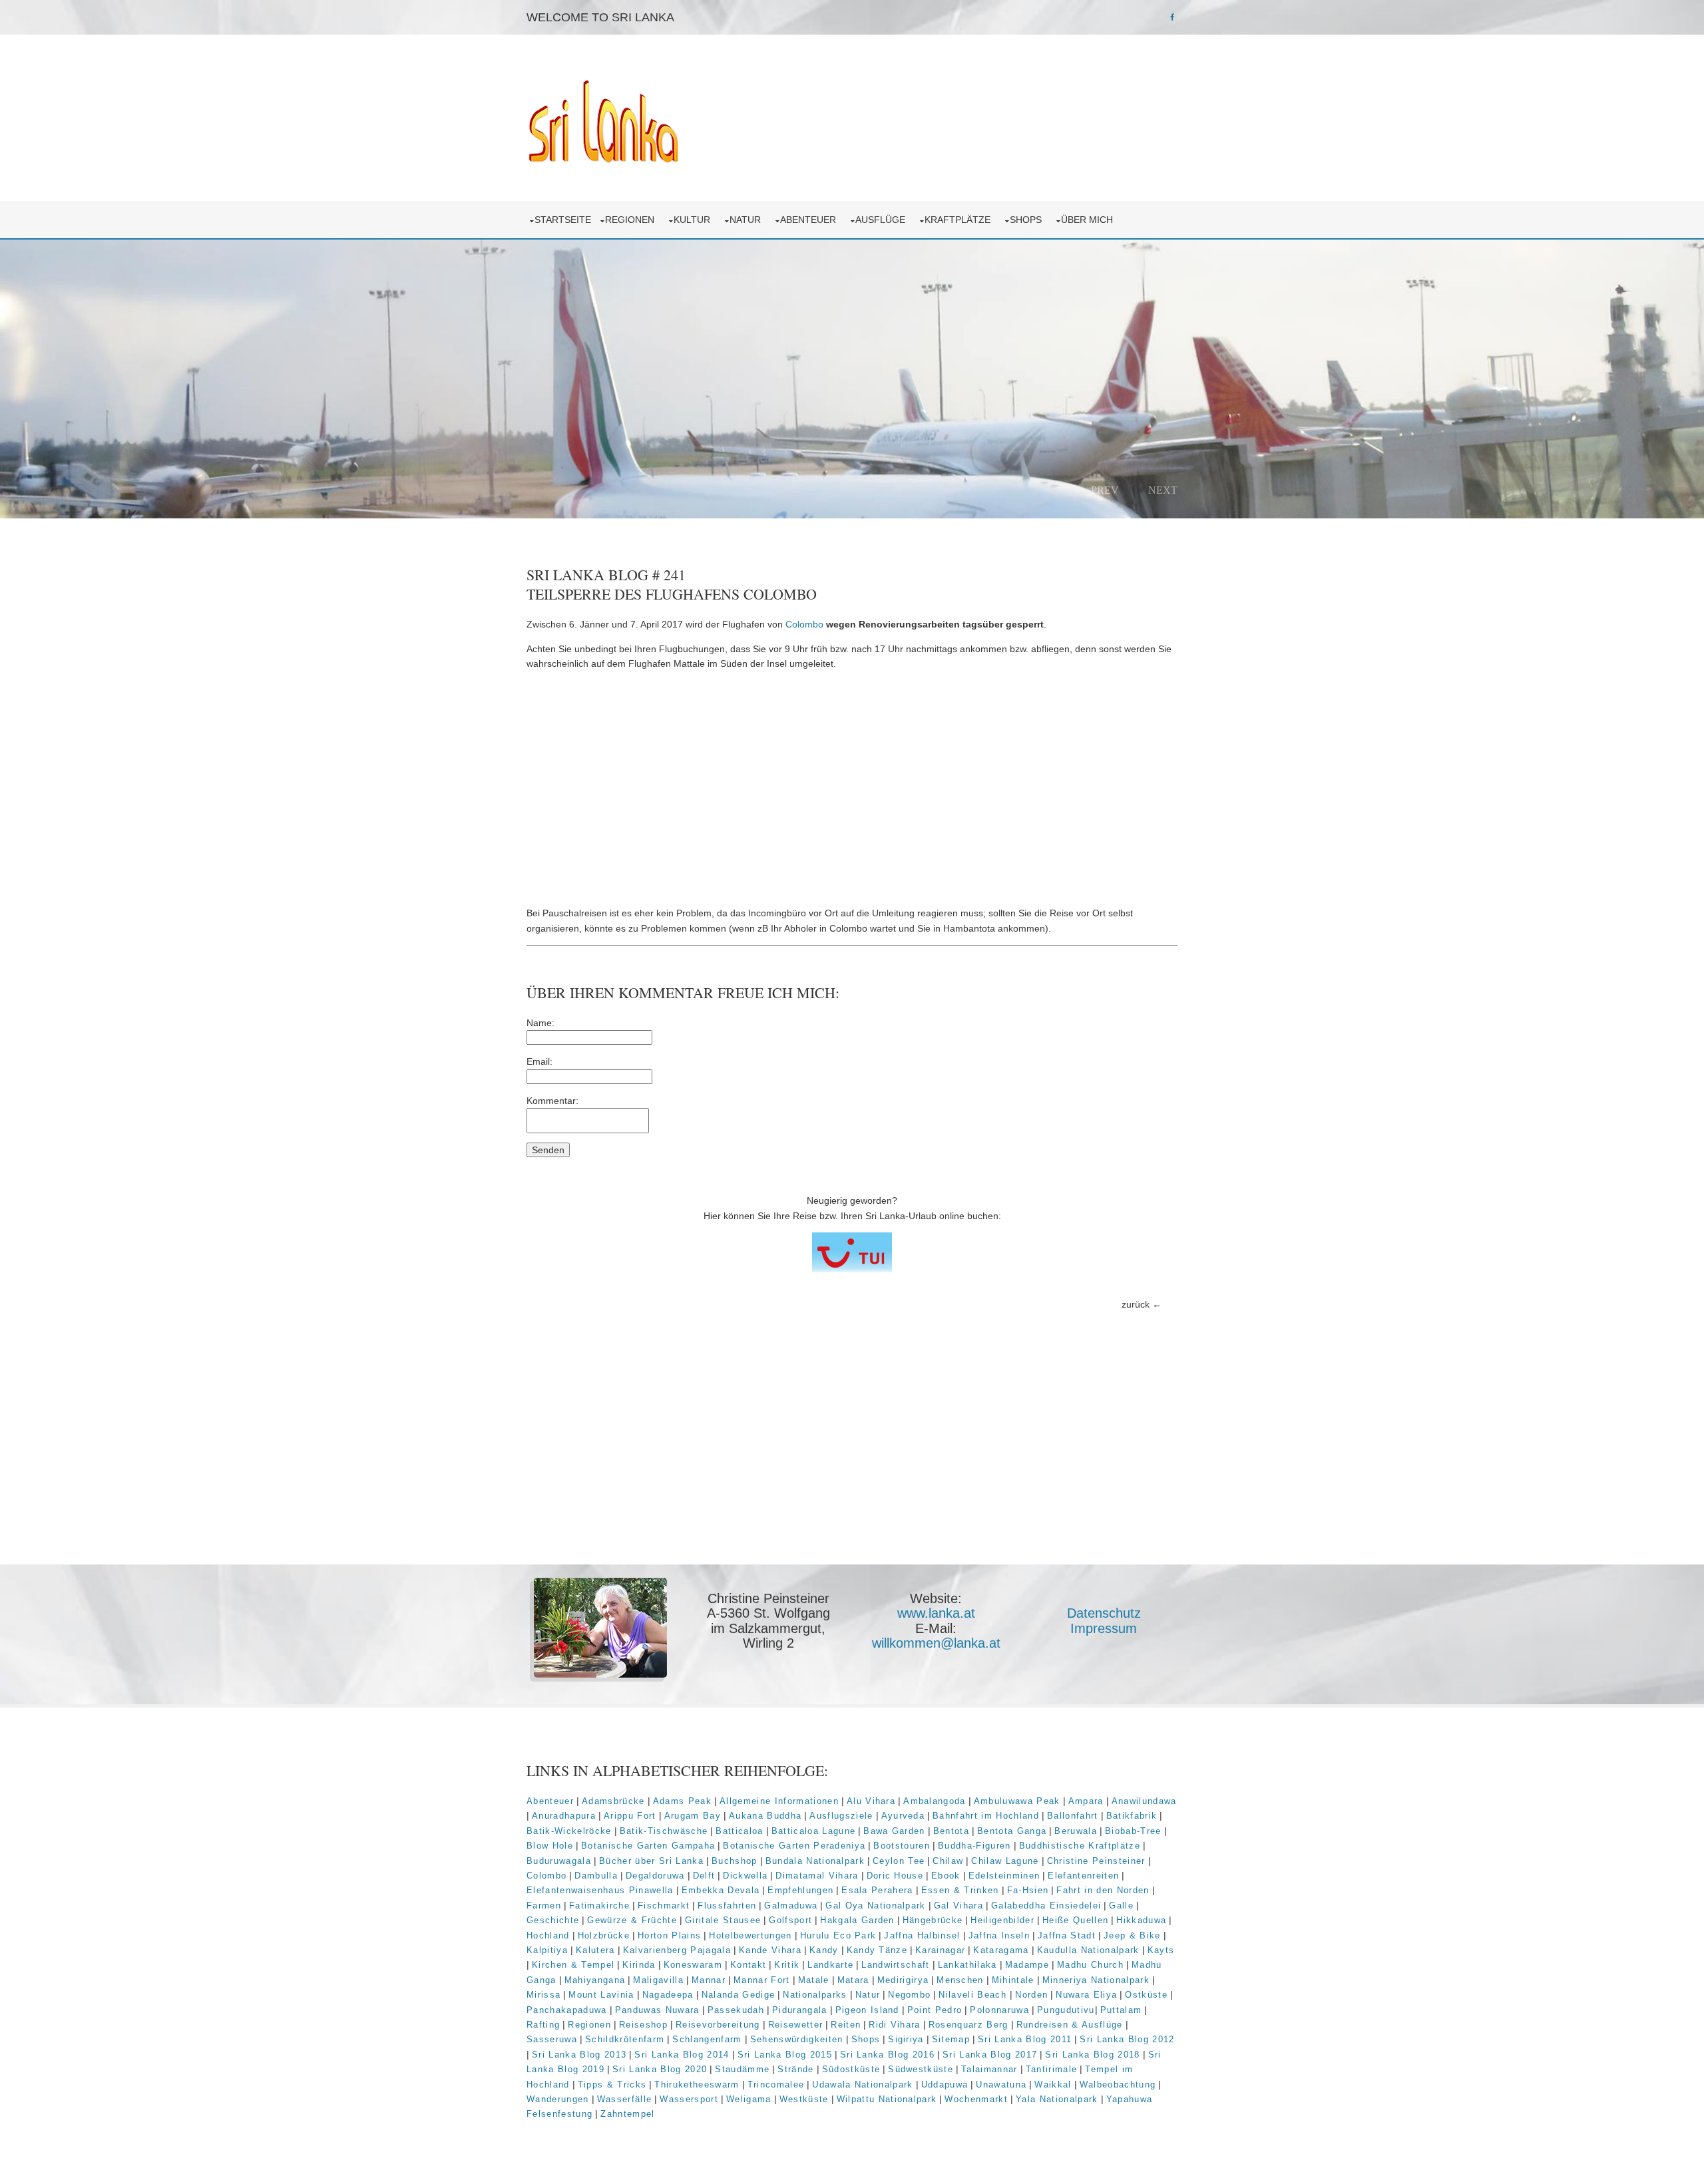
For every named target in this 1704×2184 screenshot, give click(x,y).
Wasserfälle (625, 2099)
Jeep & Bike (1132, 1935)
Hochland (548, 1935)
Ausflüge (883, 220)
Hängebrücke (933, 1920)
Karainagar (940, 1950)
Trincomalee (776, 2085)
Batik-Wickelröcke (569, 1831)
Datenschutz (1104, 1613)
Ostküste (1146, 1995)
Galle (1121, 1906)
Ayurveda (903, 1816)
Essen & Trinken (960, 1890)
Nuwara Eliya (1086, 1995)
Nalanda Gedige (739, 1995)
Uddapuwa (945, 2085)
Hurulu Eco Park (838, 1935)
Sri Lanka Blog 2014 (682, 2055)
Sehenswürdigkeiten (797, 2039)
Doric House (895, 1876)
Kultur (695, 220)
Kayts (1161, 1950)
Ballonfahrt (1073, 1816)
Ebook (946, 1876)
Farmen (544, 1906)
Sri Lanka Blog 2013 (579, 2055)
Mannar (709, 1980)
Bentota (951, 1831)
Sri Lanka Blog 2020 (660, 2069)
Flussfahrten (727, 1906)
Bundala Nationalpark (815, 1861)
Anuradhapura (564, 1816)
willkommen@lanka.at (936, 1643)
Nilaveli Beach (974, 1995)
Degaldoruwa (655, 1876)
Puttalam (1121, 2010)
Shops (1028, 220)
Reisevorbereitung (718, 2025)
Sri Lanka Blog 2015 (785, 2055)
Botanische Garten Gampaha (648, 1846)
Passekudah (736, 2010)
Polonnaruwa (999, 2010)
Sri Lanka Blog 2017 (990, 2055)
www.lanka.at (936, 1613)
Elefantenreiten (1083, 1876)
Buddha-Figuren (974, 1846)
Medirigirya (903, 1980)
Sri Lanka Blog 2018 (1092, 2055)
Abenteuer (811, 220)
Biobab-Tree (1133, 1831)
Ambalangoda (935, 1801)
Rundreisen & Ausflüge (1070, 2025)
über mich (1090, 220)
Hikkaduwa (1141, 1920)
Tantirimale (1052, 2069)
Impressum (1104, 1628)
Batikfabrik (1132, 1816)
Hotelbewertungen (750, 1935)
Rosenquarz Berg (968, 2025)
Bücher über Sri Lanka (651, 1861)
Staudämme (742, 2069)
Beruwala (1076, 1831)
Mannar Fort (762, 1980)
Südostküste (851, 2069)
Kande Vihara (770, 1950)
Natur (748, 220)
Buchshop (735, 1861)
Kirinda (639, 1965)
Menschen (960, 1980)
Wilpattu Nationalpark (887, 2099)
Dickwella (745, 1876)
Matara (853, 1980)
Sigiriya (906, 2039)
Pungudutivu (1066, 2010)
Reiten (846, 2025)
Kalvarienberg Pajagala (677, 1950)
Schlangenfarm (707, 2039)
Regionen (632, 220)
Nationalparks (815, 1995)
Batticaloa (739, 1831)
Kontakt (748, 1965)
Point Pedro (935, 2010)
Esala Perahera (877, 1890)
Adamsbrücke (613, 1801)
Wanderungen (558, 2099)
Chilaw (948, 1861)
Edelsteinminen (1004, 1876)
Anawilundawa (1144, 1801)
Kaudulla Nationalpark (1088, 1950)
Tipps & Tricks (612, 2085)
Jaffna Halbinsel (922, 1935)
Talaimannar (989, 2069)
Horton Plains (669, 1935)
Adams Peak (682, 1801)
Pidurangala (800, 2010)
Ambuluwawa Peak (1017, 1801)
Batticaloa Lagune (814, 1831)
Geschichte (553, 1920)
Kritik (787, 1965)
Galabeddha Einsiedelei (1046, 1906)
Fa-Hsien (1028, 1890)
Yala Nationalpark (1057, 2099)
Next (1163, 490)
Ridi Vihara (895, 2025)
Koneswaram (693, 1965)
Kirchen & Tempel (573, 1965)
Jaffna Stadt (1067, 1935)
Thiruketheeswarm (697, 2085)
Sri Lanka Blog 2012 (1127, 2039)
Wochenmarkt (976, 2099)
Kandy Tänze (877, 1950)
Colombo (804, 624)
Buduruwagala (559, 1861)
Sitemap (951, 2039)
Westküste (804, 2099)
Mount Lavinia (601, 1995)
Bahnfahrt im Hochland (986, 1816)
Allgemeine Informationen (779, 1801)
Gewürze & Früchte (632, 1920)
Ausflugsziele (841, 1816)
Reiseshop (643, 2025)
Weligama (749, 2099)
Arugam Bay (693, 1816)
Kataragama (1001, 1950)
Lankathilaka (967, 1965)
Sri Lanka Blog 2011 (1025, 2039)
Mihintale (1013, 1980)
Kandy (824, 1950)
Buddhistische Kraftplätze (1080, 1846)
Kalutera (595, 1950)
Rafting (543, 2025)
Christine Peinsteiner (1096, 1861)
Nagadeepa (668, 1995)
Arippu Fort (630, 1816)
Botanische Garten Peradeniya (794, 1846)
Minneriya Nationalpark (1096, 1980)
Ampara (1086, 1801)
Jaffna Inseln (999, 1935)
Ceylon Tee (899, 1861)
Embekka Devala (721, 1890)
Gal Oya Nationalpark (876, 1906)
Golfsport (790, 1920)
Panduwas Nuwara (657, 2010)
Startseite (563, 220)
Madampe (1027, 1965)
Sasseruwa (552, 2039)
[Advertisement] (852, 789)
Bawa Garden (894, 1831)
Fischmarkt (664, 1906)
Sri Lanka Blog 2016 (887, 2055)
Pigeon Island (867, 2010)
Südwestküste (921, 2069)
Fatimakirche (599, 1906)
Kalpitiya (547, 1950)
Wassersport (689, 2099)
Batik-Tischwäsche (664, 1831)
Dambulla (596, 1876)
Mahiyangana (595, 1980)
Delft (704, 1876)
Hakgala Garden (857, 1920)
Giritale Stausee (723, 1920)
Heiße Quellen (1075, 1920)
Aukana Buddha (765, 1816)
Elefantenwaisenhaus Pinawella (600, 1890)
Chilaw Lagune (1005, 1861)
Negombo (909, 1995)
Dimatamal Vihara (817, 1876)
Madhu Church (1090, 1965)
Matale (814, 1980)
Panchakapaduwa (567, 2010)
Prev (1105, 490)
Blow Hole (550, 1846)
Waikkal (1053, 2085)
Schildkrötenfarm (625, 2039)
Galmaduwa (791, 1906)
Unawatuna (1001, 2085)
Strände (795, 2069)
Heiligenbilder (1002, 1920)
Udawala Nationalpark (863, 2085)
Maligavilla (658, 1980)
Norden (1031, 1995)
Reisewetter (796, 2025)
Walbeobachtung (1118, 2085)
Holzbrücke (604, 1935)
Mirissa (543, 1995)
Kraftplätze (960, 220)
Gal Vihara (958, 1906)
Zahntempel (627, 2114)
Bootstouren (902, 1846)
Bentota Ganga (1012, 1831)
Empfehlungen (800, 1890)
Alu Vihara (871, 1801)
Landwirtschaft (896, 1965)
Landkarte (830, 1965)
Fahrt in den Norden (1103, 1890)
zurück (1136, 1304)
